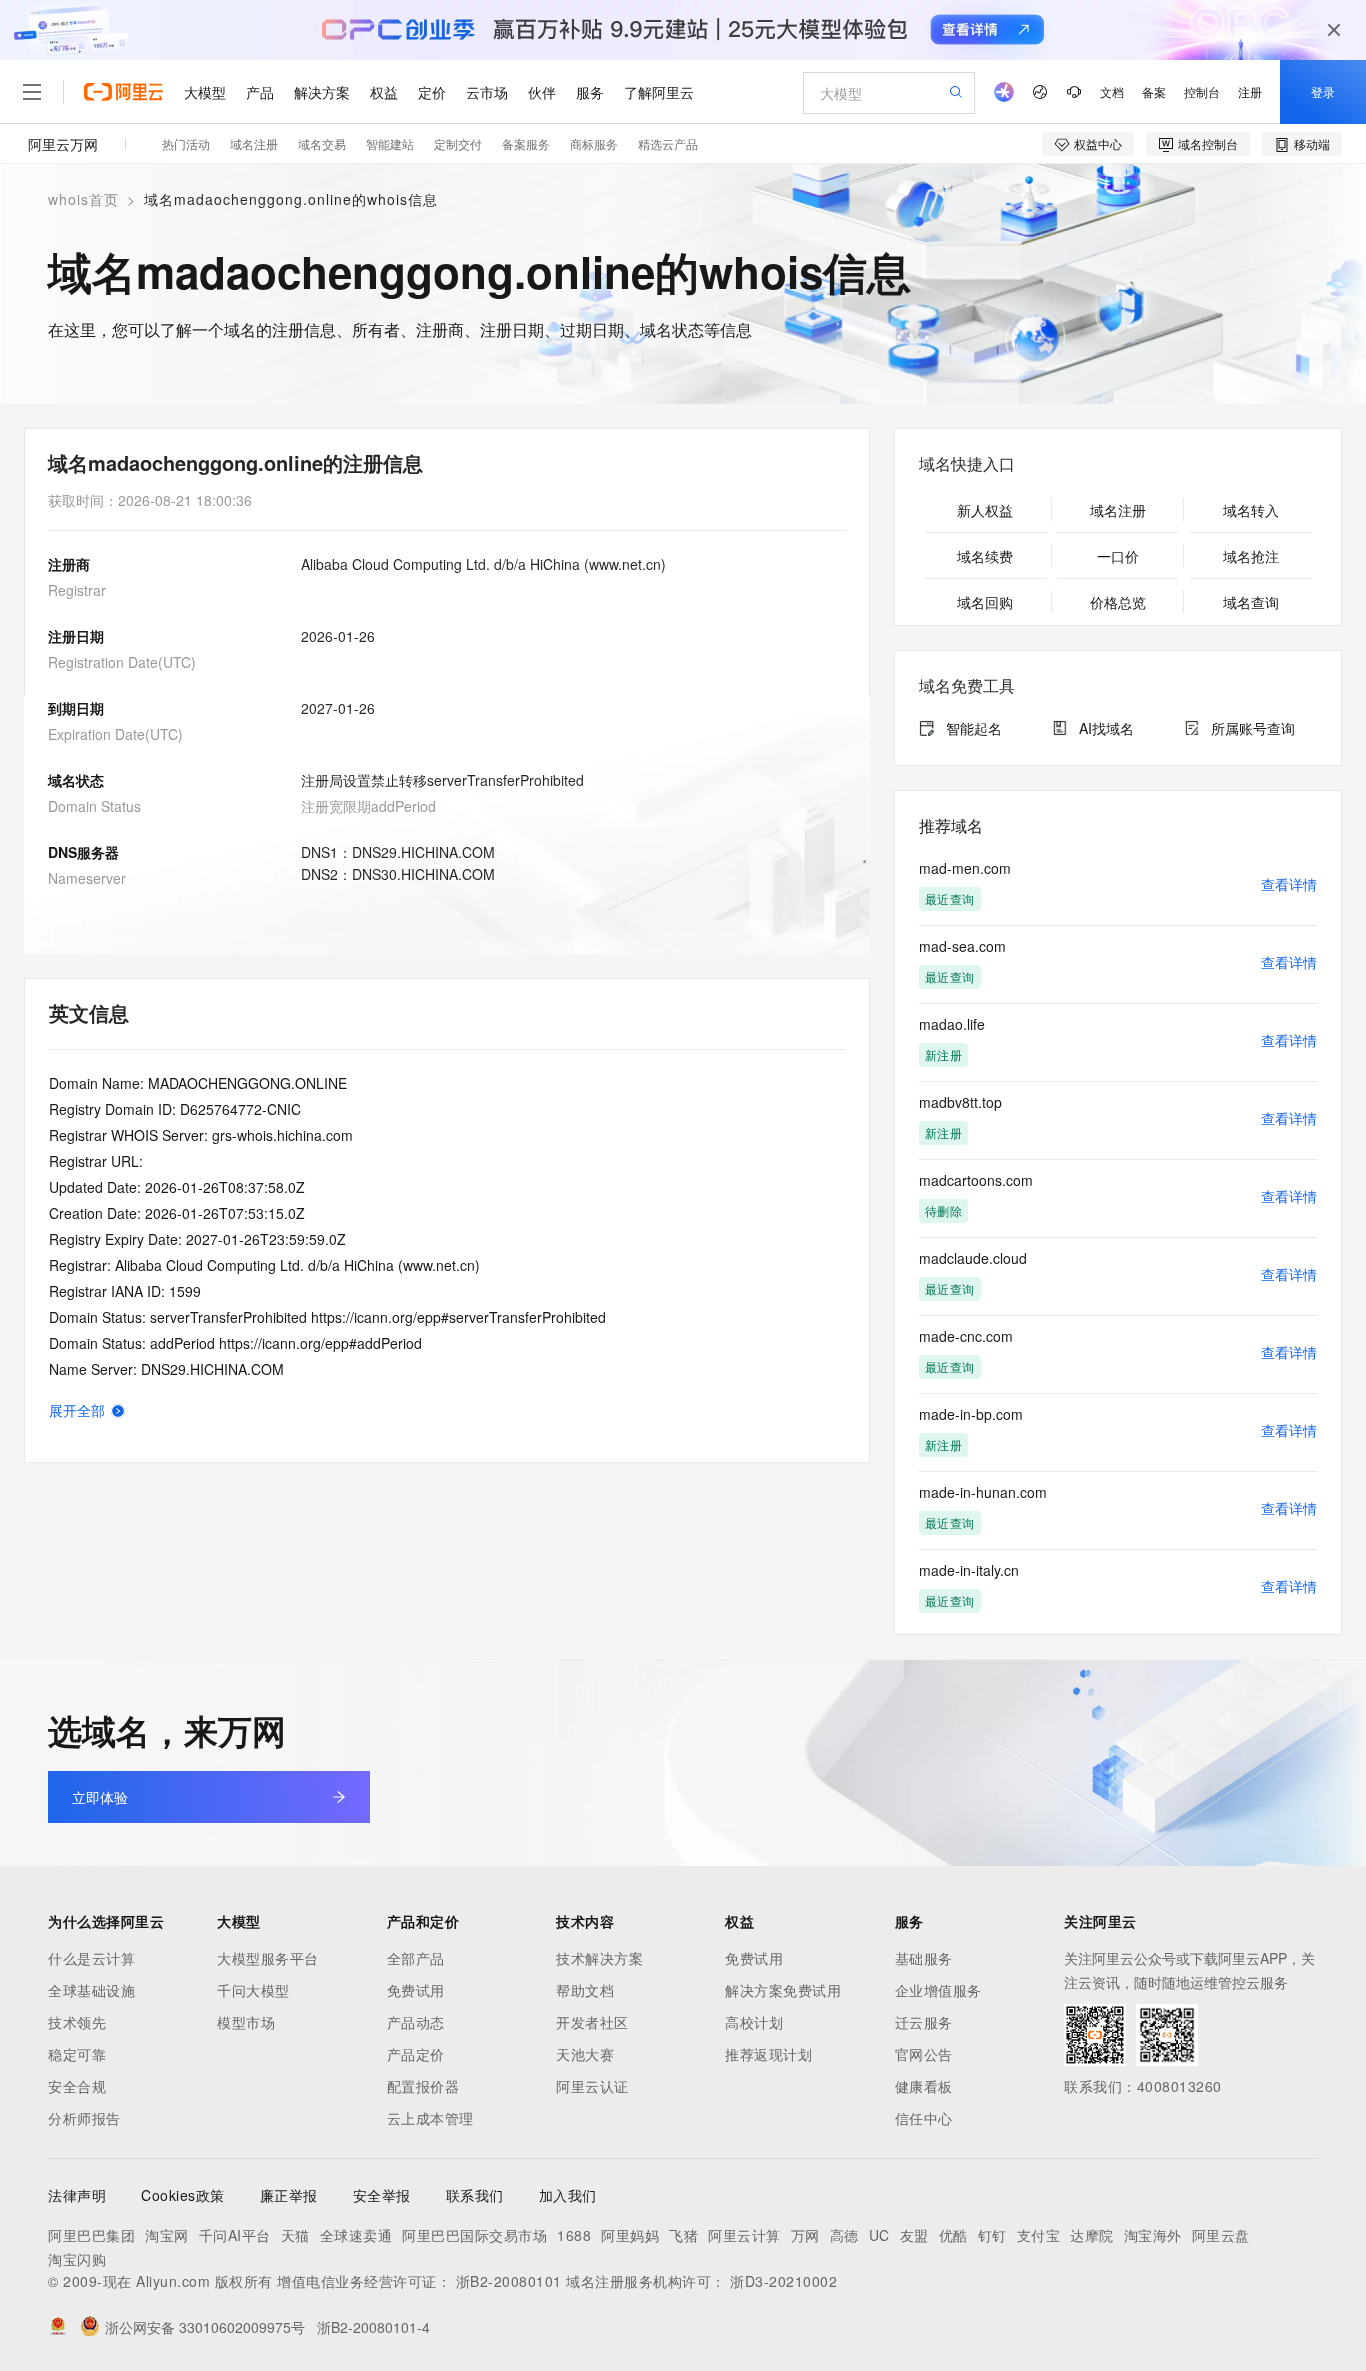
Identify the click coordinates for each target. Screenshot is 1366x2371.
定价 (432, 92)
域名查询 (1251, 602)
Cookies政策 (183, 2195)
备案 (1154, 91)
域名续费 (985, 556)
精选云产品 (668, 143)
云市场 (487, 92)
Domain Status (94, 806)
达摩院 (1092, 2235)
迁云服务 (924, 2022)
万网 (805, 2235)
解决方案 (322, 92)
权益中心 (1098, 143)
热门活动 (186, 143)
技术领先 (77, 2022)
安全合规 (77, 2086)
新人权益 (985, 510)
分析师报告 (84, 2118)
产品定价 (416, 2054)
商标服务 (594, 143)
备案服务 (526, 143)
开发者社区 (592, 2022)
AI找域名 (1106, 728)
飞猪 (683, 2235)
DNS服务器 (83, 852)
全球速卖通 (356, 2235)
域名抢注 (1251, 556)
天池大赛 (585, 2054)
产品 (260, 92)
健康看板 (924, 2086)
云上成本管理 (430, 2118)
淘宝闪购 (77, 2259)
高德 (844, 2235)
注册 (1250, 91)
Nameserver (87, 878)
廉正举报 (289, 2195)
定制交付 (458, 143)
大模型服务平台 (268, 1958)
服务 (590, 92)
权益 (384, 92)
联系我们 (475, 2195)
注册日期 (76, 636)
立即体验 (100, 1797)
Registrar (77, 590)
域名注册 (254, 143)
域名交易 (322, 143)
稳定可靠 (77, 2054)
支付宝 (1039, 2235)
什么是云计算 (91, 1958)
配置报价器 (423, 2086)
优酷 (953, 2235)
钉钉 (992, 2235)
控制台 (1202, 91)
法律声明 (77, 2195)
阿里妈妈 (630, 2235)
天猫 (295, 2235)
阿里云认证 (592, 2086)
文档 (1112, 91)
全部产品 (416, 1958)
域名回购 (985, 602)
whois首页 (83, 199)
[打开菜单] (32, 92)
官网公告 (924, 2054)
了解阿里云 (659, 92)
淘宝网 (167, 2235)
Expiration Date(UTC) (115, 734)
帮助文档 (585, 1990)
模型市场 (246, 2022)
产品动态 (416, 2022)
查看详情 (1289, 884)
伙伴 (542, 92)
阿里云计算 (744, 2235)
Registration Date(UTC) (122, 662)
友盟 (914, 2235)
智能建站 (390, 143)
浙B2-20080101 (509, 2281)
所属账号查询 (1253, 728)
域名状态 (76, 780)
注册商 (69, 564)
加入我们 (568, 2195)
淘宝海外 (1153, 2235)
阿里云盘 (1221, 2235)
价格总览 (1118, 602)
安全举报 (382, 2195)
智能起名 (974, 728)
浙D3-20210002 (783, 2281)
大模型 (205, 92)
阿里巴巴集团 (91, 2235)
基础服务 (924, 1958)
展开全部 (77, 1410)
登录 (1323, 91)
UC (879, 2235)
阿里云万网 (63, 144)
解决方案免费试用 (783, 1990)
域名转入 (1251, 510)
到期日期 (76, 708)
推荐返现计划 (768, 2054)
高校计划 (754, 2022)
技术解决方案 (599, 1958)
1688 (574, 2235)
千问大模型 (253, 1990)
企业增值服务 (938, 1990)
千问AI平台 (235, 2235)
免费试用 (416, 1990)
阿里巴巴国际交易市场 (474, 2235)
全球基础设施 (91, 1990)
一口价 (1118, 556)
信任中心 (924, 2118)
